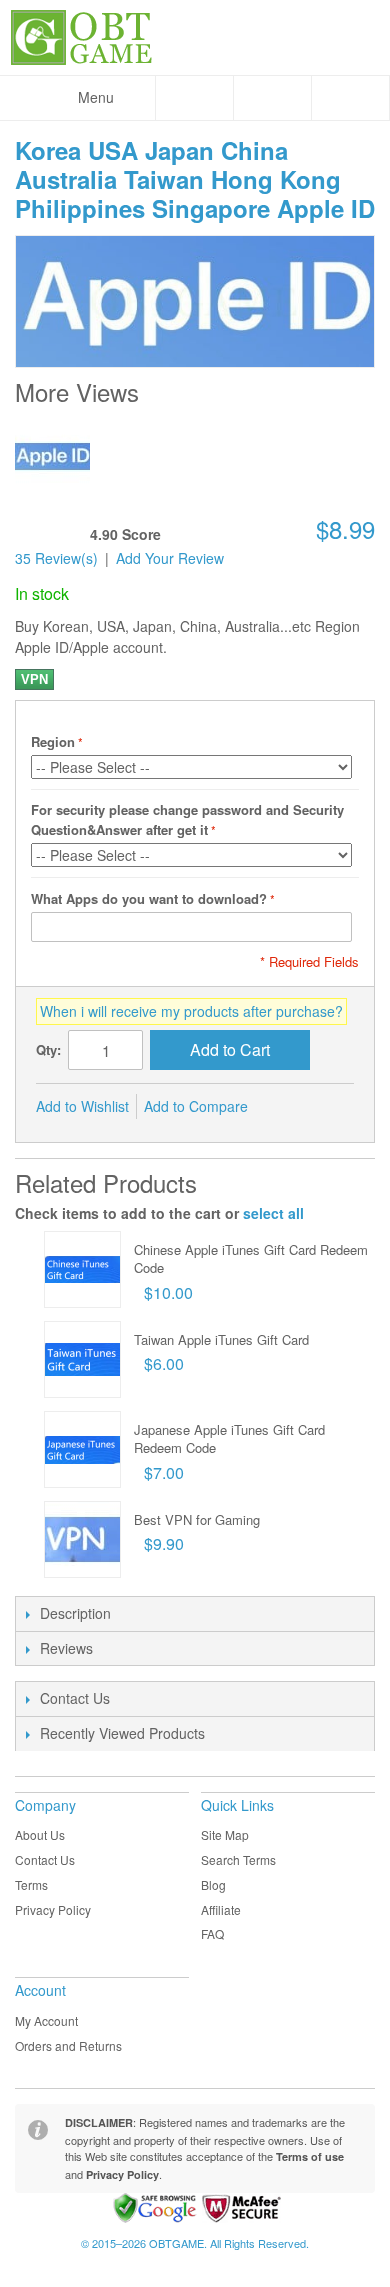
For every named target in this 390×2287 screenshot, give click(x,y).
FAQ (212, 1933)
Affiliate (221, 1909)
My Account (46, 2020)
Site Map (225, 1834)
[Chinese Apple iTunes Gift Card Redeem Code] (82, 1269)
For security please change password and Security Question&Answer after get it (187, 819)
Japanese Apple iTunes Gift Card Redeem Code (229, 1438)
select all (273, 1213)
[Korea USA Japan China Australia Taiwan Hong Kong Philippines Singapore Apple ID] (52, 456)
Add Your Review (170, 558)
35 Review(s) (56, 558)
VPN (34, 679)
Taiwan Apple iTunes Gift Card (221, 1339)
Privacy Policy (53, 1909)
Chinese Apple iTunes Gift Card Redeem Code (251, 1258)
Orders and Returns (68, 2045)
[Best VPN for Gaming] (82, 1539)
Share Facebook (290, 1107)
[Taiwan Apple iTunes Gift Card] (82, 1359)
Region (53, 741)
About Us (40, 1834)
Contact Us (45, 1859)
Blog (213, 1884)
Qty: (48, 1049)
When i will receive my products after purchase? (191, 1011)
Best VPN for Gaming (197, 1519)
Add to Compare (196, 1106)
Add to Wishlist (82, 1106)
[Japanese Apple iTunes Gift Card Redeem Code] (82, 1449)
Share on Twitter (330, 1107)
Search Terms (238, 1859)
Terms (31, 1884)
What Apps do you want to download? (149, 898)
